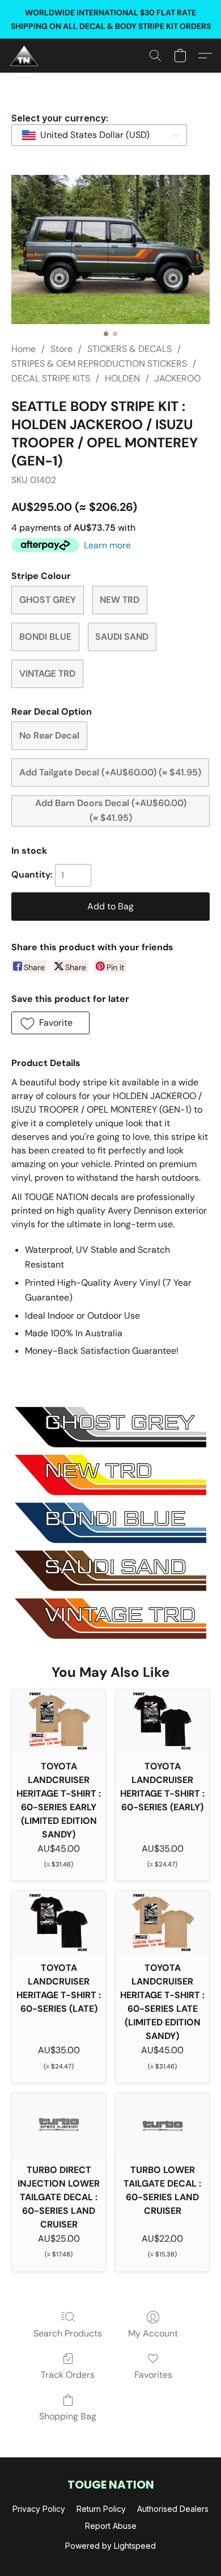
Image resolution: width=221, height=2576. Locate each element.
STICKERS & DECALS (129, 349)
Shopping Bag (68, 2416)
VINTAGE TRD (47, 674)
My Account (153, 2333)
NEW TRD (120, 600)
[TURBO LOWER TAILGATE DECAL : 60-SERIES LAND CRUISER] (162, 2124)
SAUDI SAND (122, 637)
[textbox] (92, 135)
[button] (25, 56)
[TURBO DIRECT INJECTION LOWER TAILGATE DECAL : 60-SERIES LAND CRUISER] (59, 2124)
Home (24, 349)
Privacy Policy (39, 2509)
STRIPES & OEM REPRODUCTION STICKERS (99, 364)
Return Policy (101, 2509)
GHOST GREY (48, 600)
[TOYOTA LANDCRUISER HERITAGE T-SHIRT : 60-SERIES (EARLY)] (162, 1721)
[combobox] (99, 135)
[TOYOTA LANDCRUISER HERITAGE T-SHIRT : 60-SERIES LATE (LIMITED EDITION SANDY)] (162, 1922)
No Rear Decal (49, 735)
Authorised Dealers (173, 2509)
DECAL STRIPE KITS (51, 378)
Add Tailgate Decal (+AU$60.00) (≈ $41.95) (110, 772)
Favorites (153, 2375)
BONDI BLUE (45, 637)
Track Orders (68, 2375)
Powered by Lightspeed (110, 2546)
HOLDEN (122, 378)
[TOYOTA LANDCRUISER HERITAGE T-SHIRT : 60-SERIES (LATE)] (59, 1922)
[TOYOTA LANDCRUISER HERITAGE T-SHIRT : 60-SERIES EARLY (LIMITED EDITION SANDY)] (59, 1721)
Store (61, 349)
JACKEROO (178, 378)
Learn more (107, 545)
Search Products (68, 2333)
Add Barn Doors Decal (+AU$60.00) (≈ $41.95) (111, 810)
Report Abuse (111, 2526)
